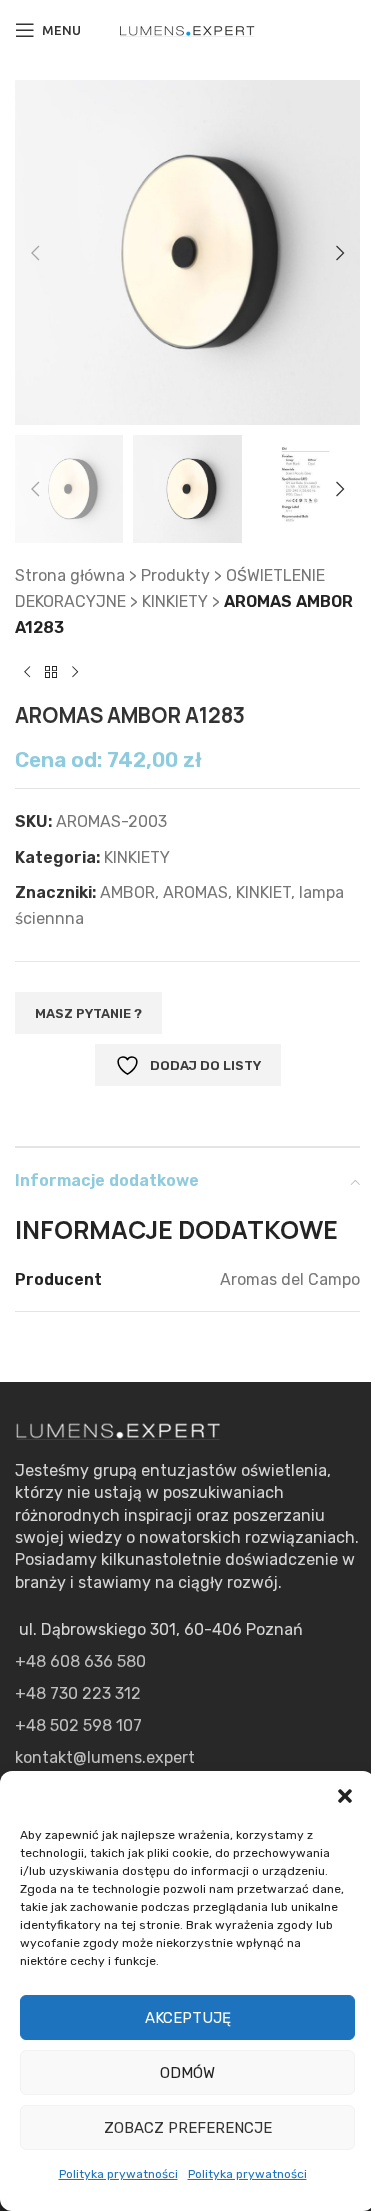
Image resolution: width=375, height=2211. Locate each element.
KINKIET (263, 892)
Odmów (187, 2073)
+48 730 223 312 (78, 1693)
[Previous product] (27, 672)
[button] (345, 1796)
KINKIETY (175, 601)
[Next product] (75, 672)
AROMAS (195, 892)
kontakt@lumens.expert (105, 1757)
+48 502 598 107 (78, 1725)
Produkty (175, 575)
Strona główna (70, 575)
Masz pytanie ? (88, 1013)
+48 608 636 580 (80, 1661)
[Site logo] (188, 29)
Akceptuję (188, 2018)
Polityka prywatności (118, 2174)
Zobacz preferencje (188, 2128)
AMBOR (127, 892)
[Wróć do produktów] (51, 672)
